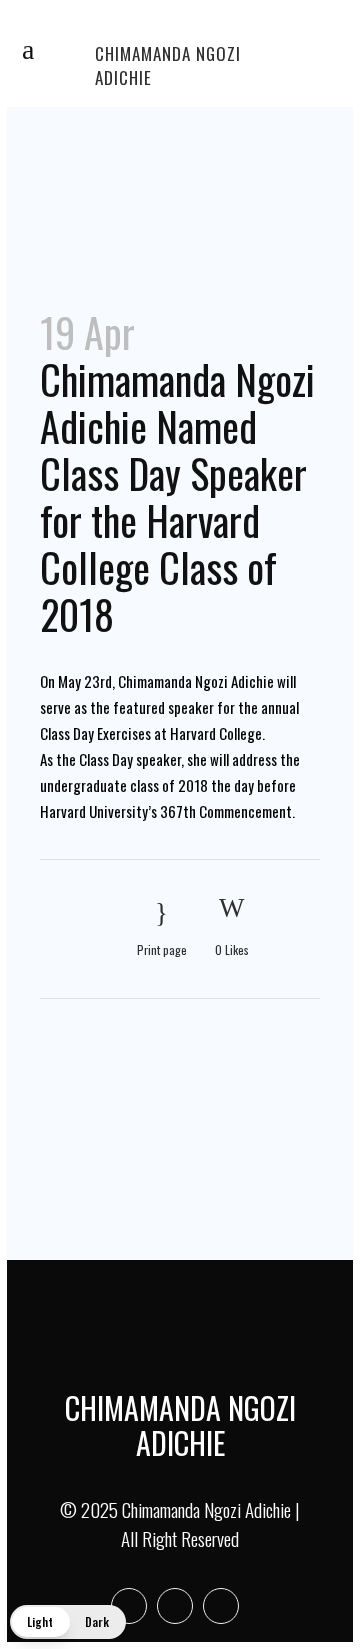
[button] (68, 1622)
